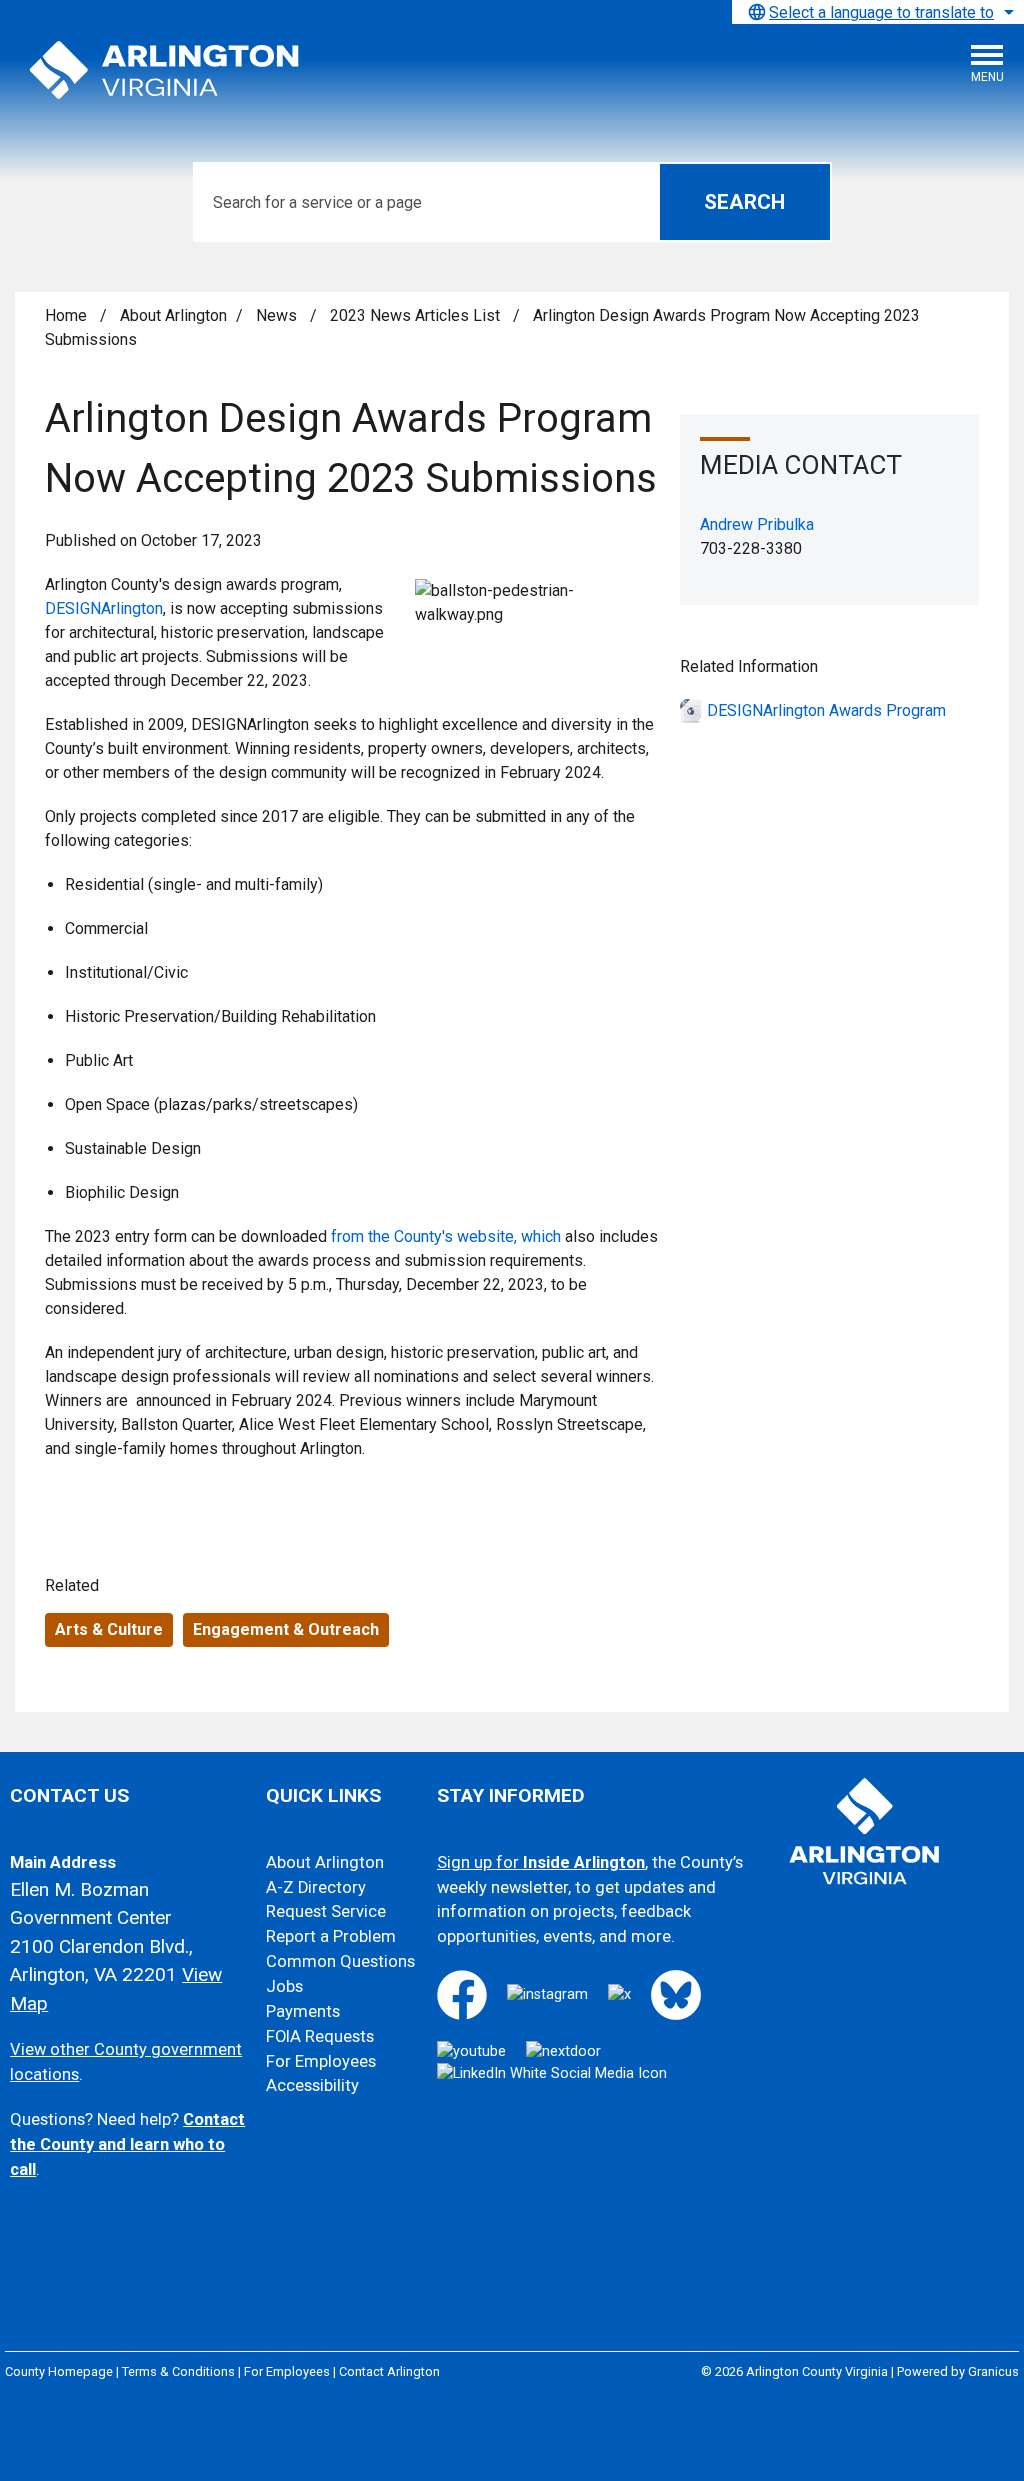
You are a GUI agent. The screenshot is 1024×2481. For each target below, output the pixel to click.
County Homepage (59, 2371)
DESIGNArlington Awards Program (826, 710)
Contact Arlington (389, 2371)
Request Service (326, 1911)
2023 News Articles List (417, 315)
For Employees (321, 2061)
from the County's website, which (446, 1236)
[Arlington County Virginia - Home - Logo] (165, 71)
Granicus (993, 2371)
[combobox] (878, 12)
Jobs (284, 1986)
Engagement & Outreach (286, 1629)
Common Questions (340, 1961)
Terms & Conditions (178, 2371)
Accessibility (312, 2085)
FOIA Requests (320, 2036)
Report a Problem (331, 1936)
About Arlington (173, 315)
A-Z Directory (316, 1887)
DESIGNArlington (104, 608)
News (278, 315)
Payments (303, 2011)
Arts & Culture (109, 1629)
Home (66, 315)
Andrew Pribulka (757, 524)
